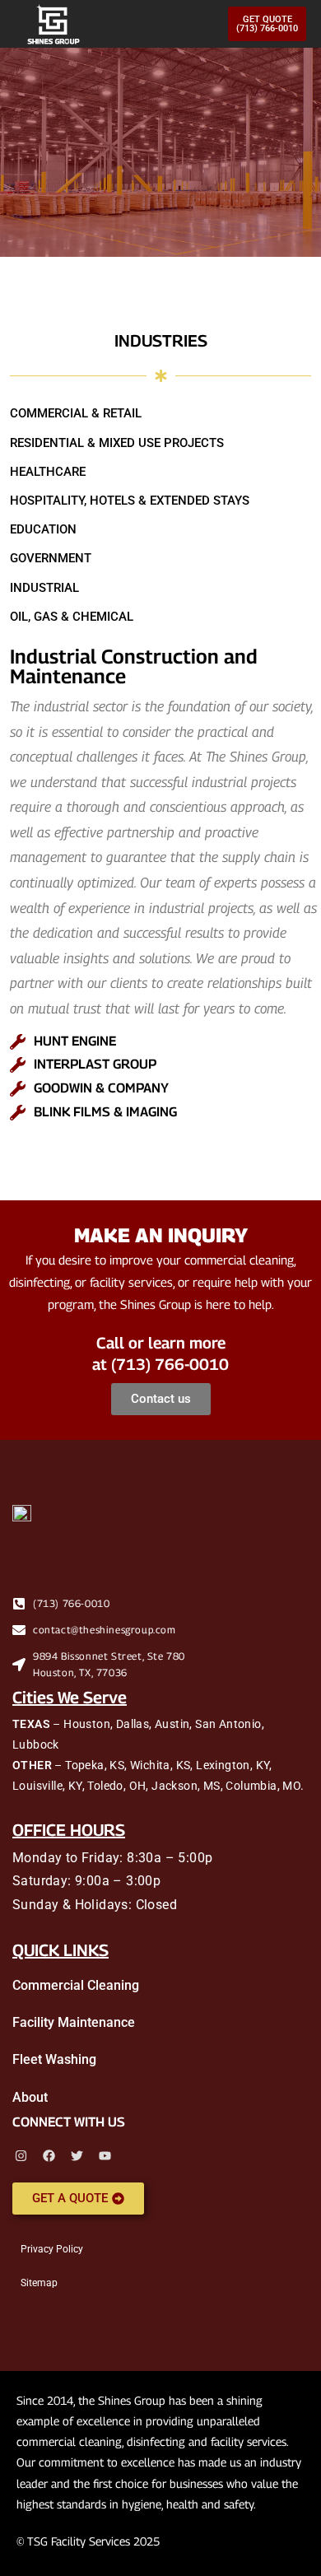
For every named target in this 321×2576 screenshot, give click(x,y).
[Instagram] (21, 2156)
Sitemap (39, 2283)
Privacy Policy (52, 2249)
